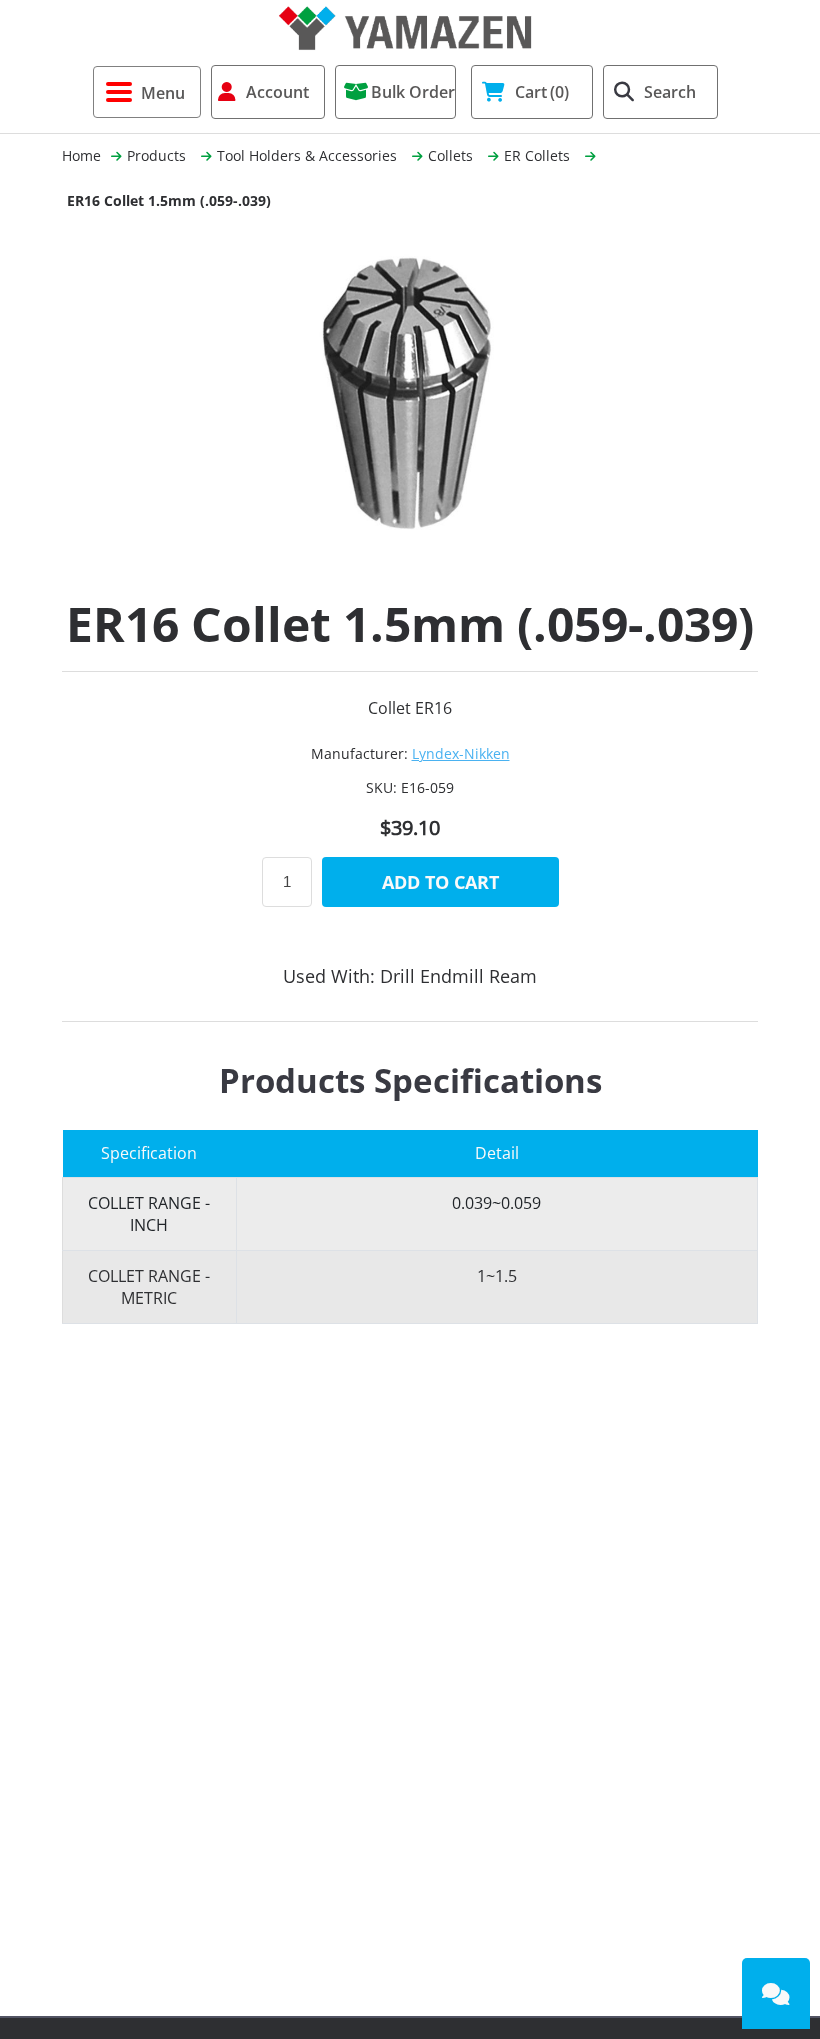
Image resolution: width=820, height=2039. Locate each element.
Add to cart (440, 882)
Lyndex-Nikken (461, 753)
